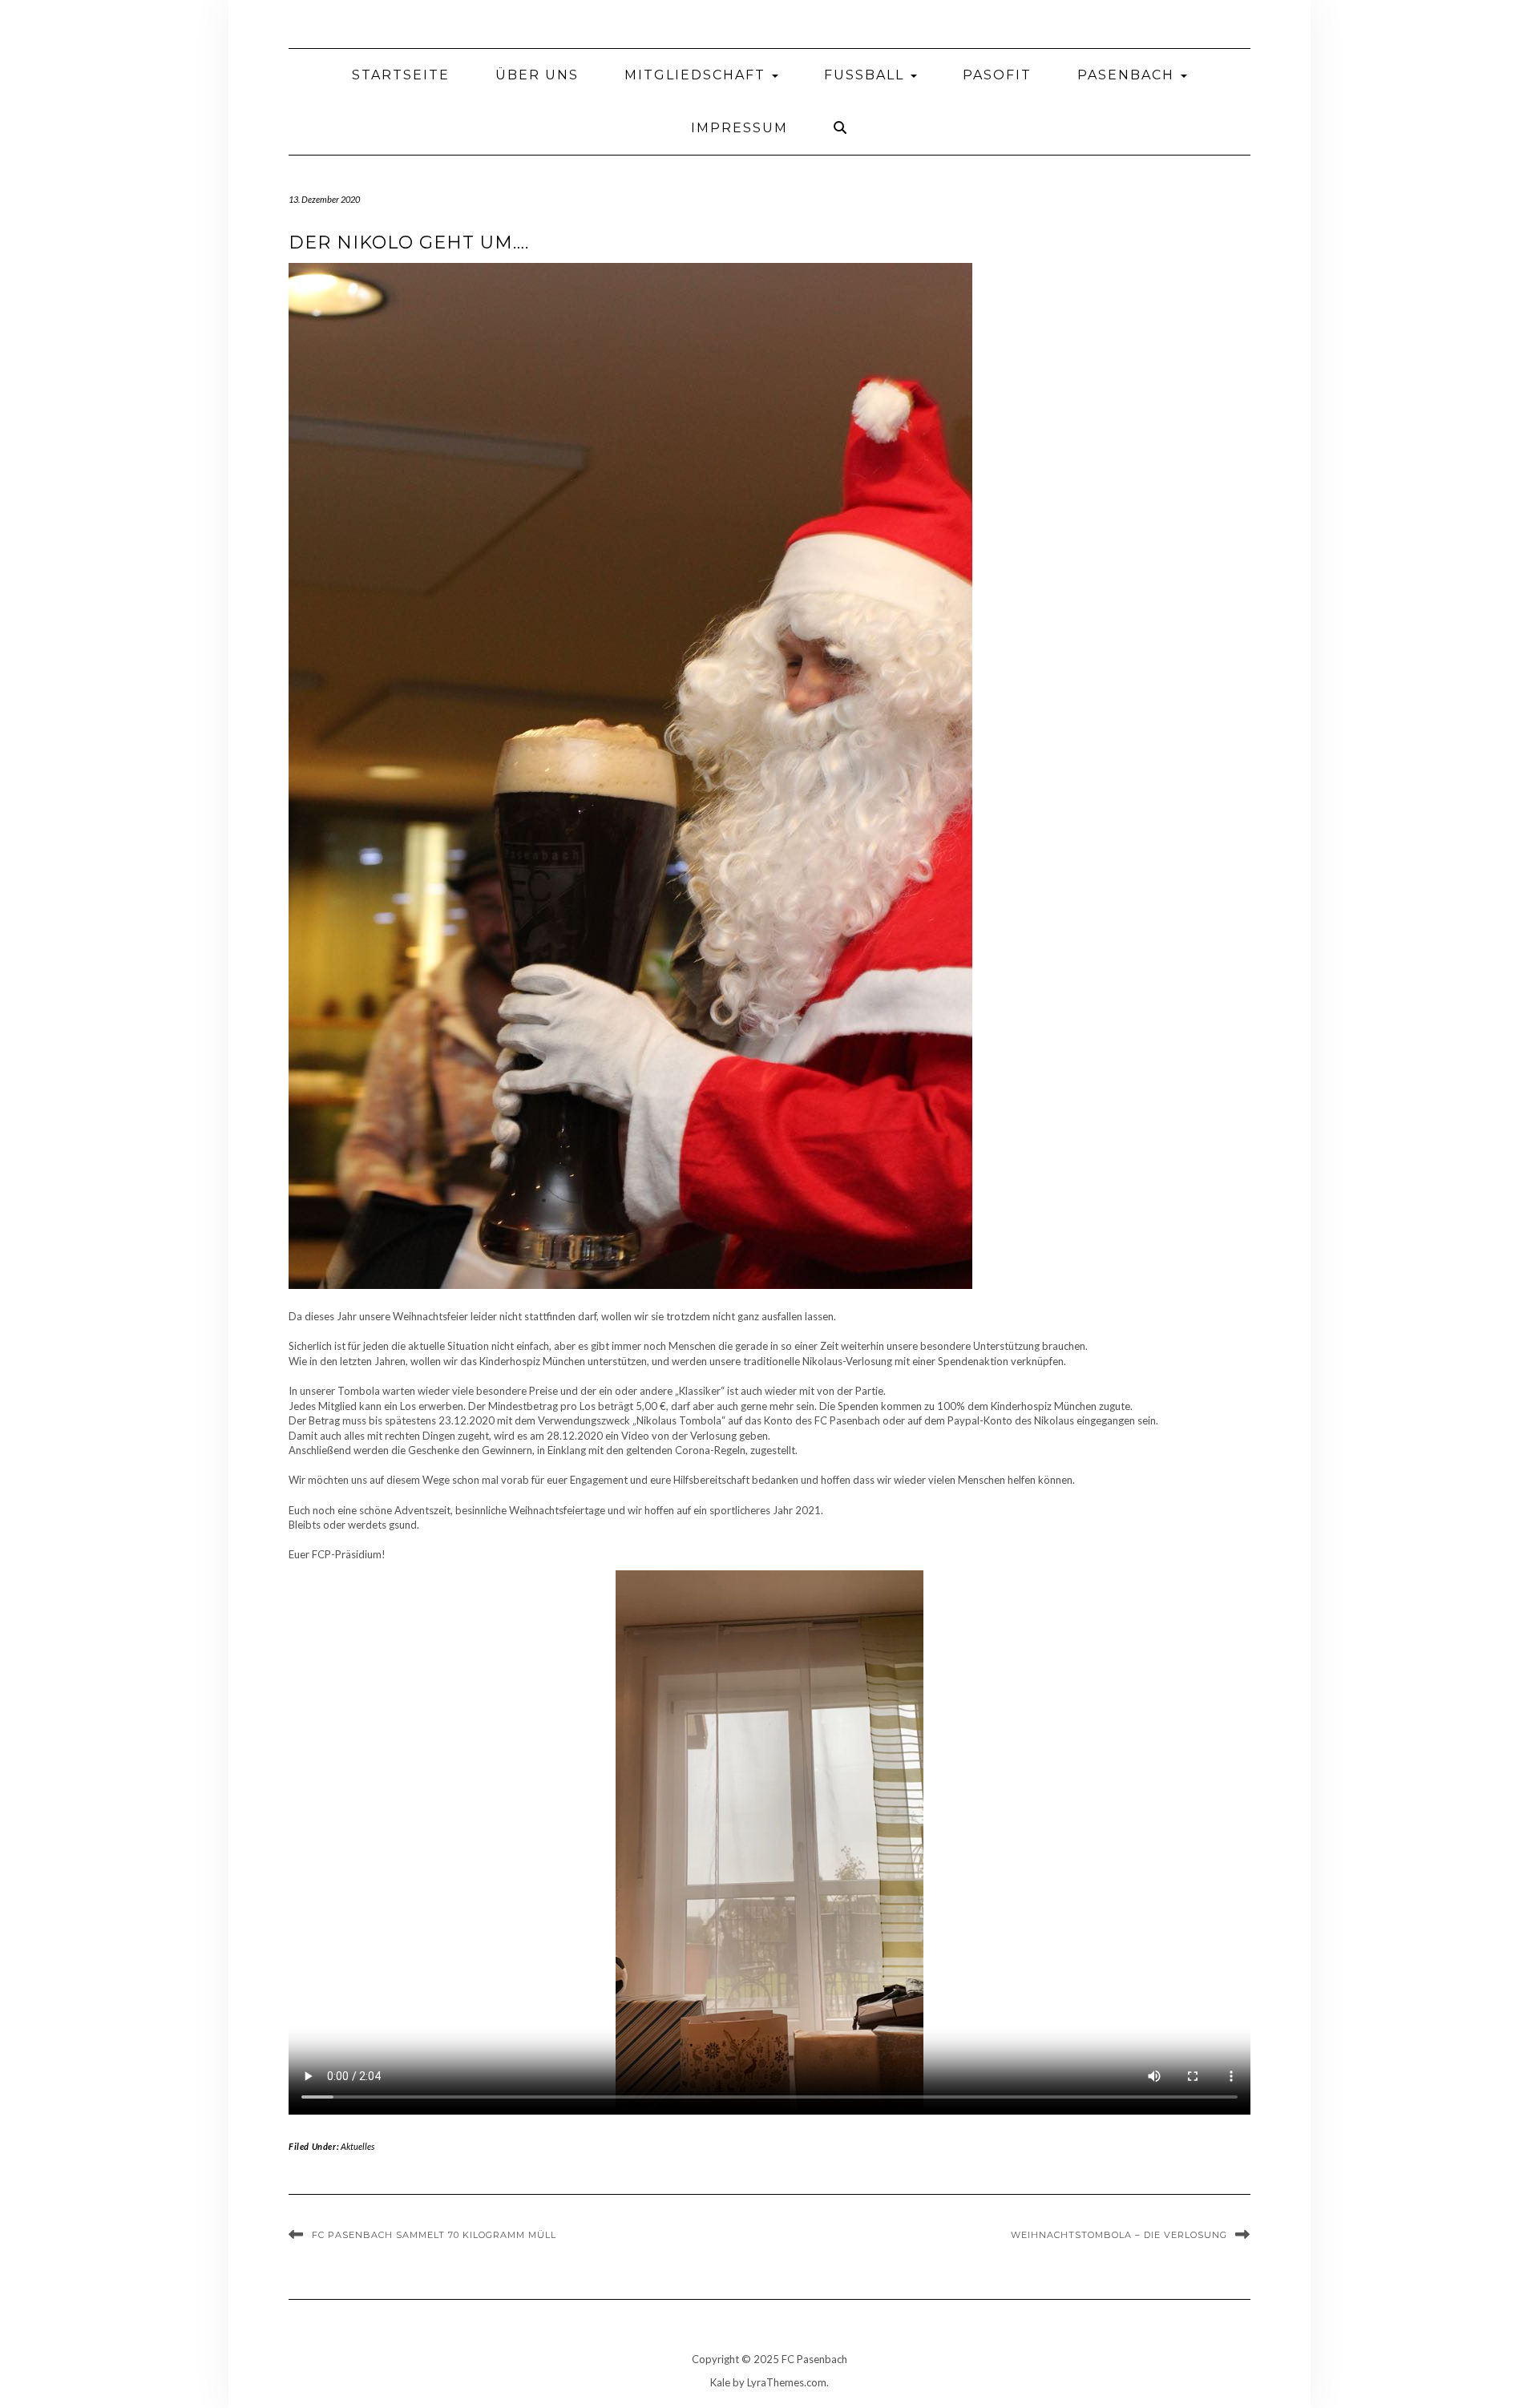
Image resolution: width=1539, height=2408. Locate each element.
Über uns (537, 75)
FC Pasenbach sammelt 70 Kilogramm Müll (434, 2235)
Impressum (739, 128)
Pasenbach (1128, 75)
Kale (720, 2382)
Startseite (401, 75)
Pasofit (997, 75)
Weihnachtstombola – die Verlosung (1119, 2235)
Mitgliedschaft (697, 75)
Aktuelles (357, 2146)
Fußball (866, 75)
